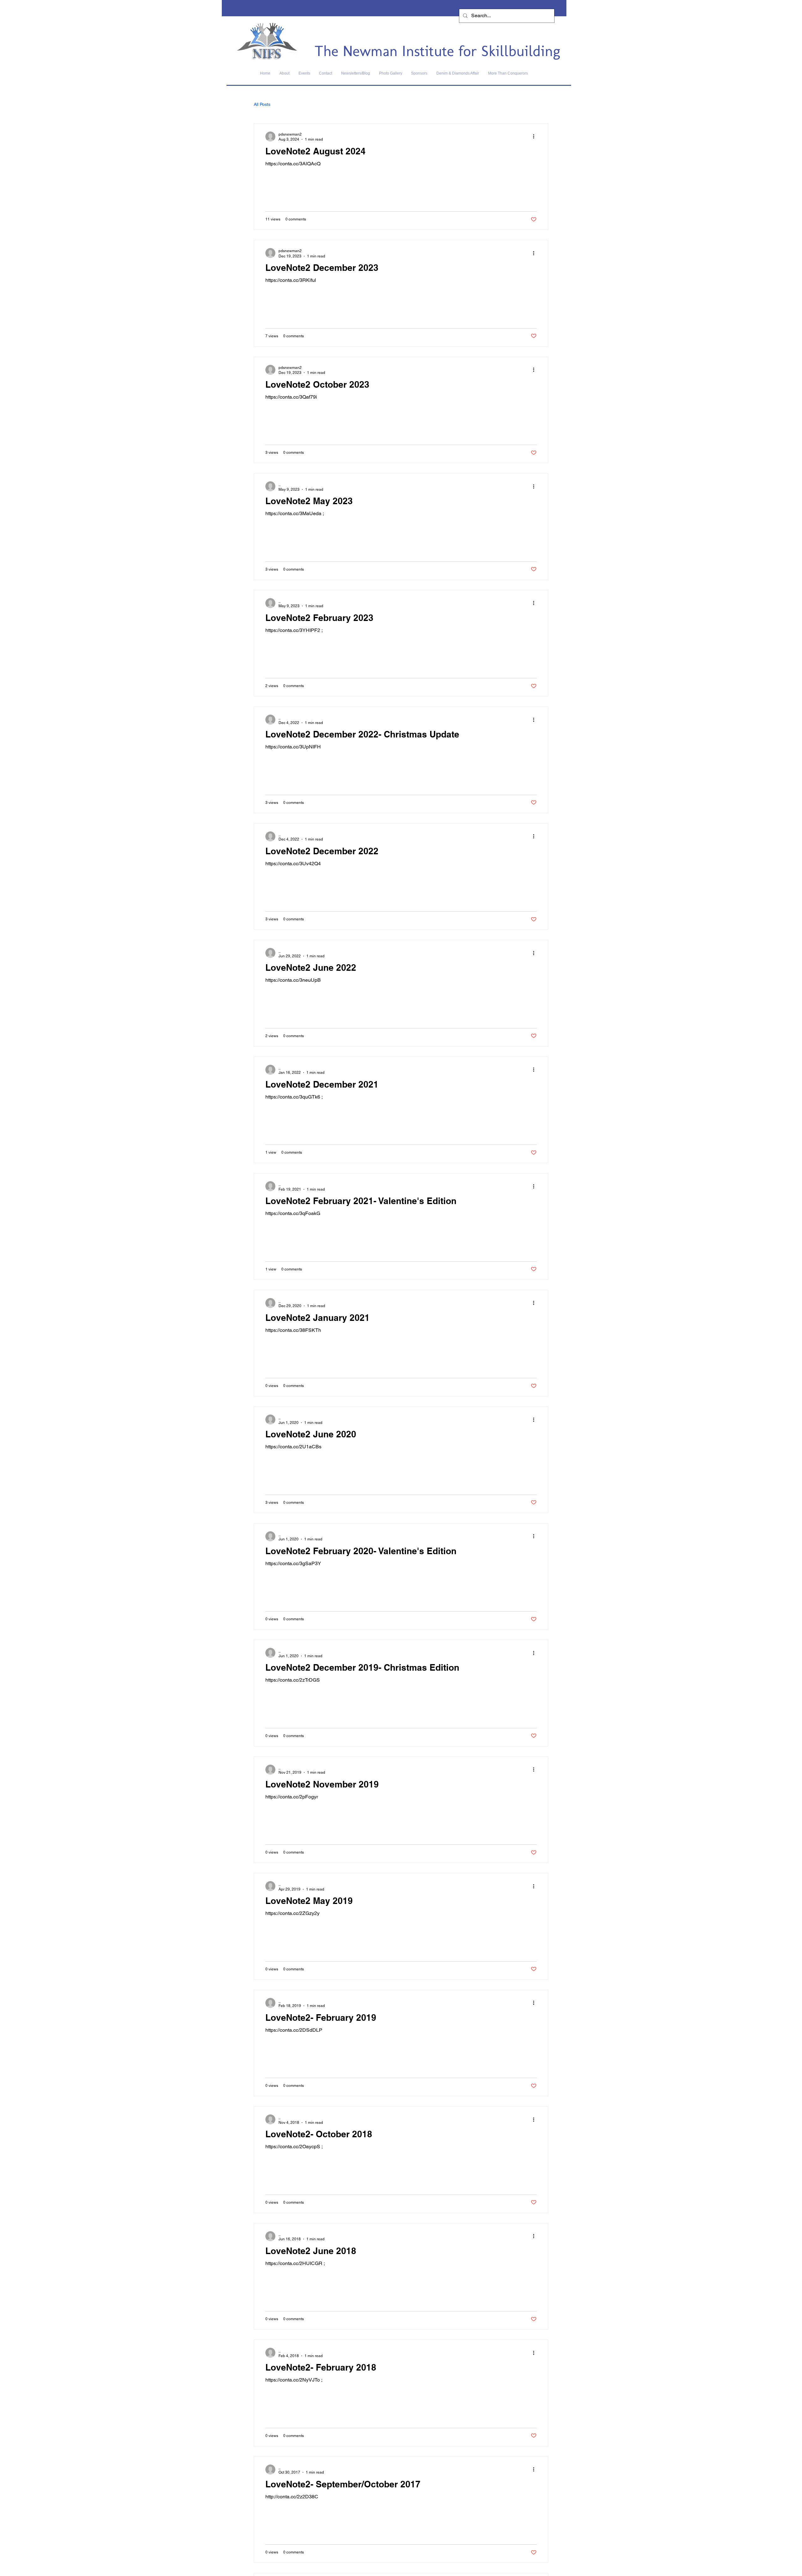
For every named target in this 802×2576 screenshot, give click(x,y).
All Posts (262, 104)
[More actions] (536, 137)
